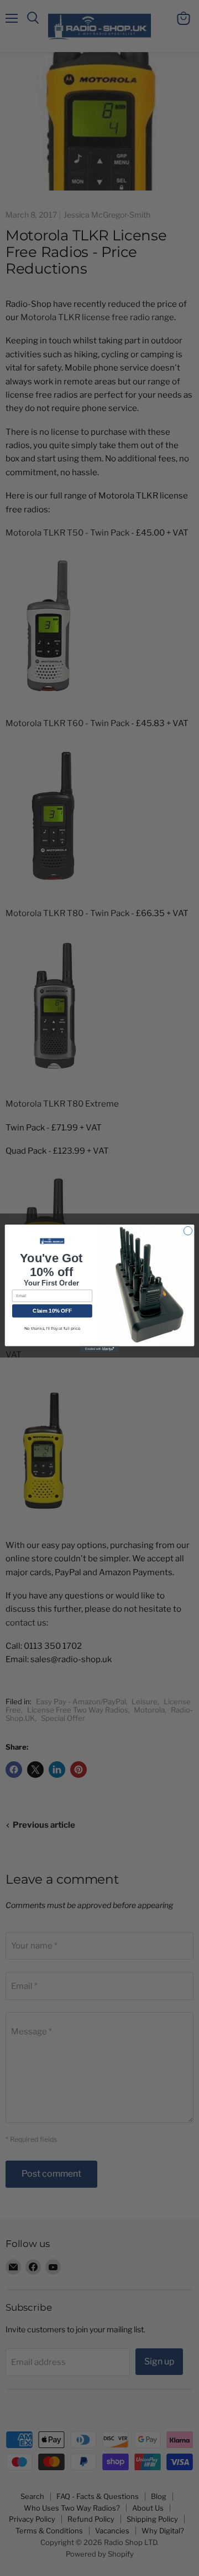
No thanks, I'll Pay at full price (52, 1328)
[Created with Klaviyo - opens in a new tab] (99, 1349)
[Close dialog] (188, 1230)
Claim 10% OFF (52, 1311)
